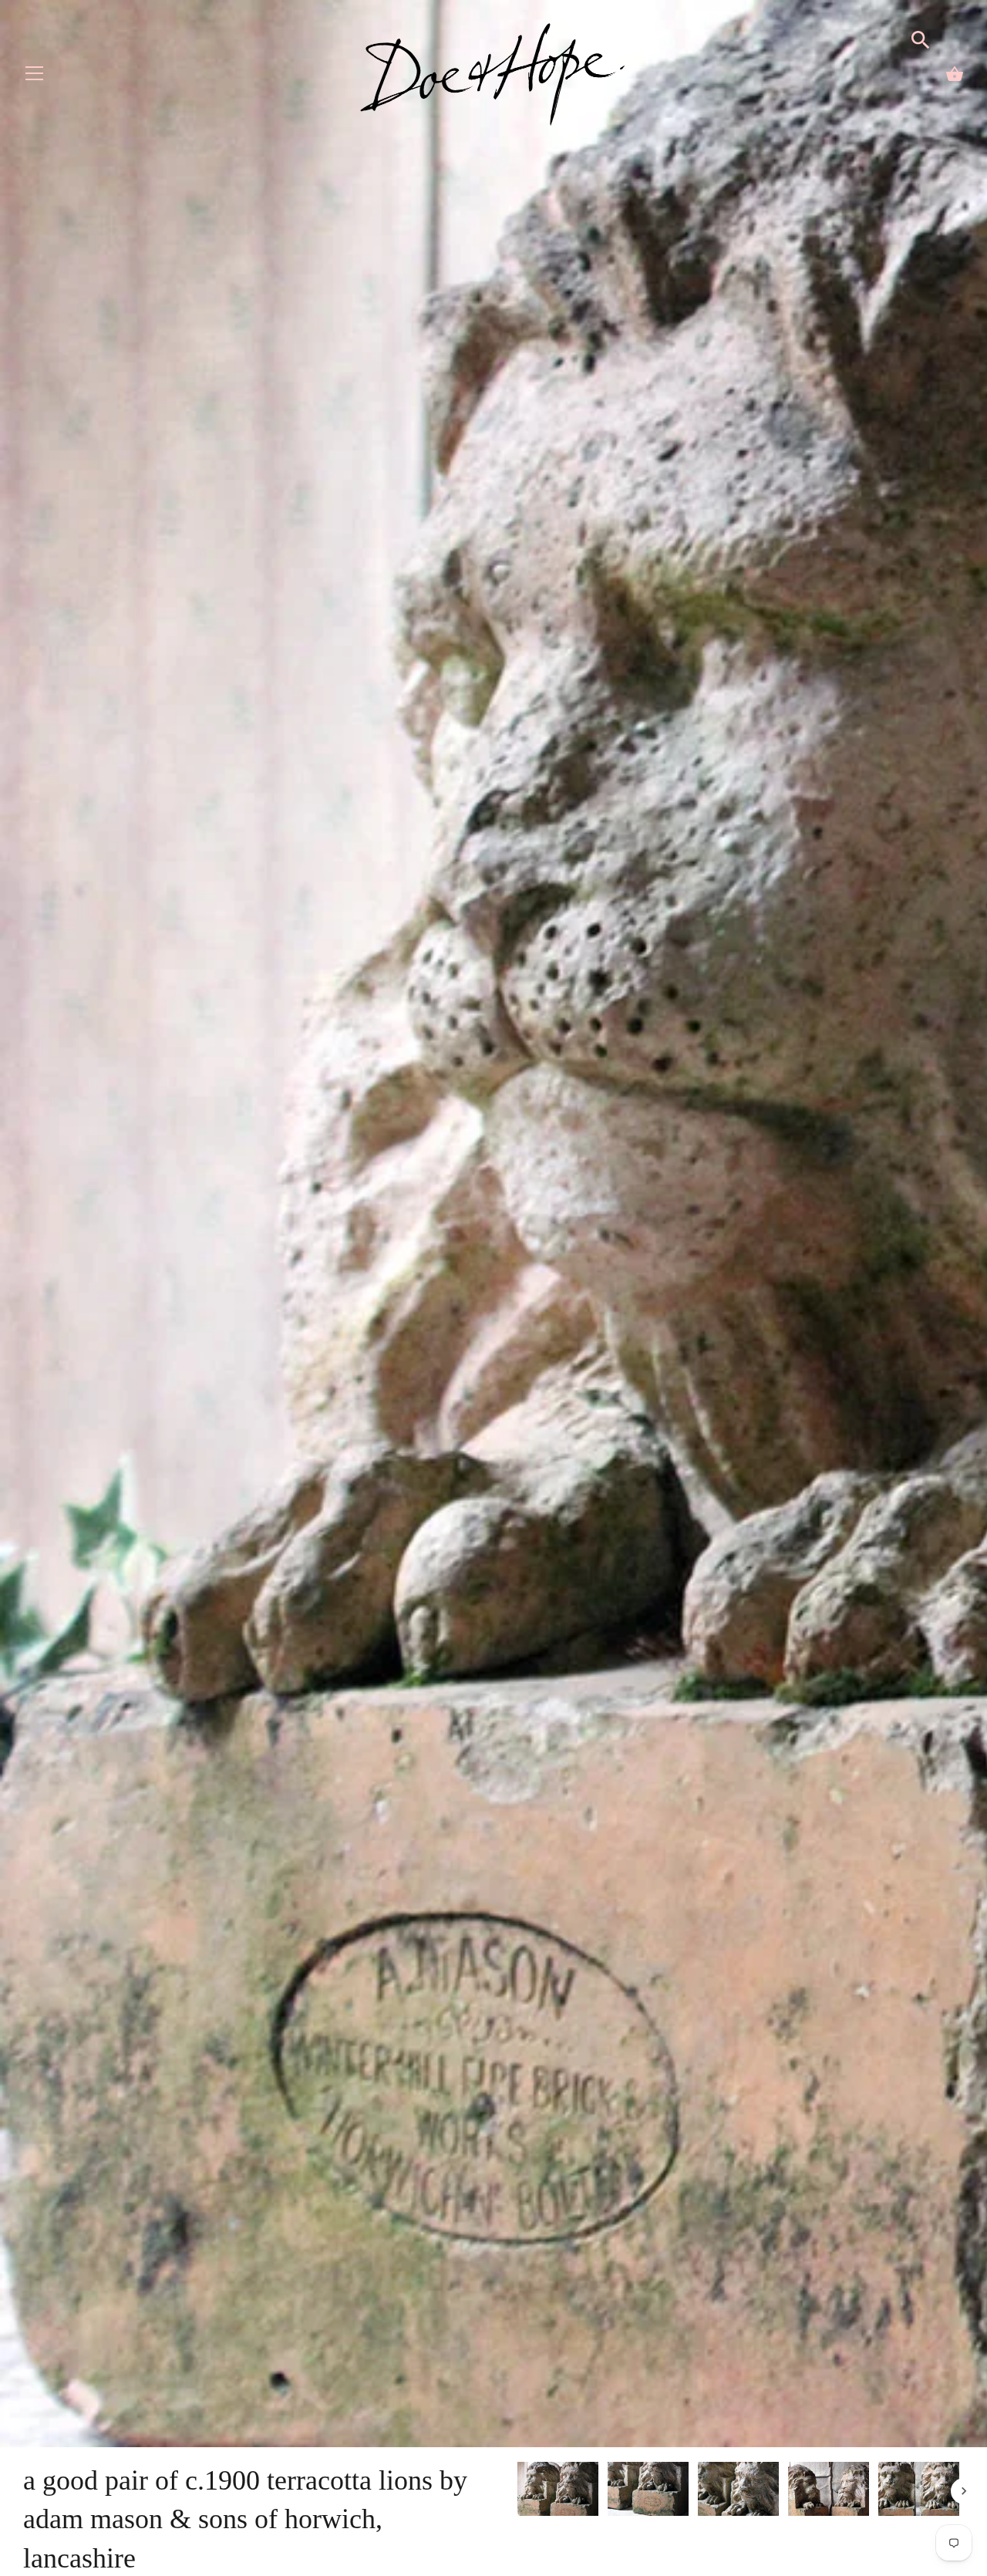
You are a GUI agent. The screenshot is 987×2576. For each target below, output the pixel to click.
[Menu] (35, 77)
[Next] (964, 2491)
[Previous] (517, 2491)
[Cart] (955, 74)
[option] (558, 2492)
